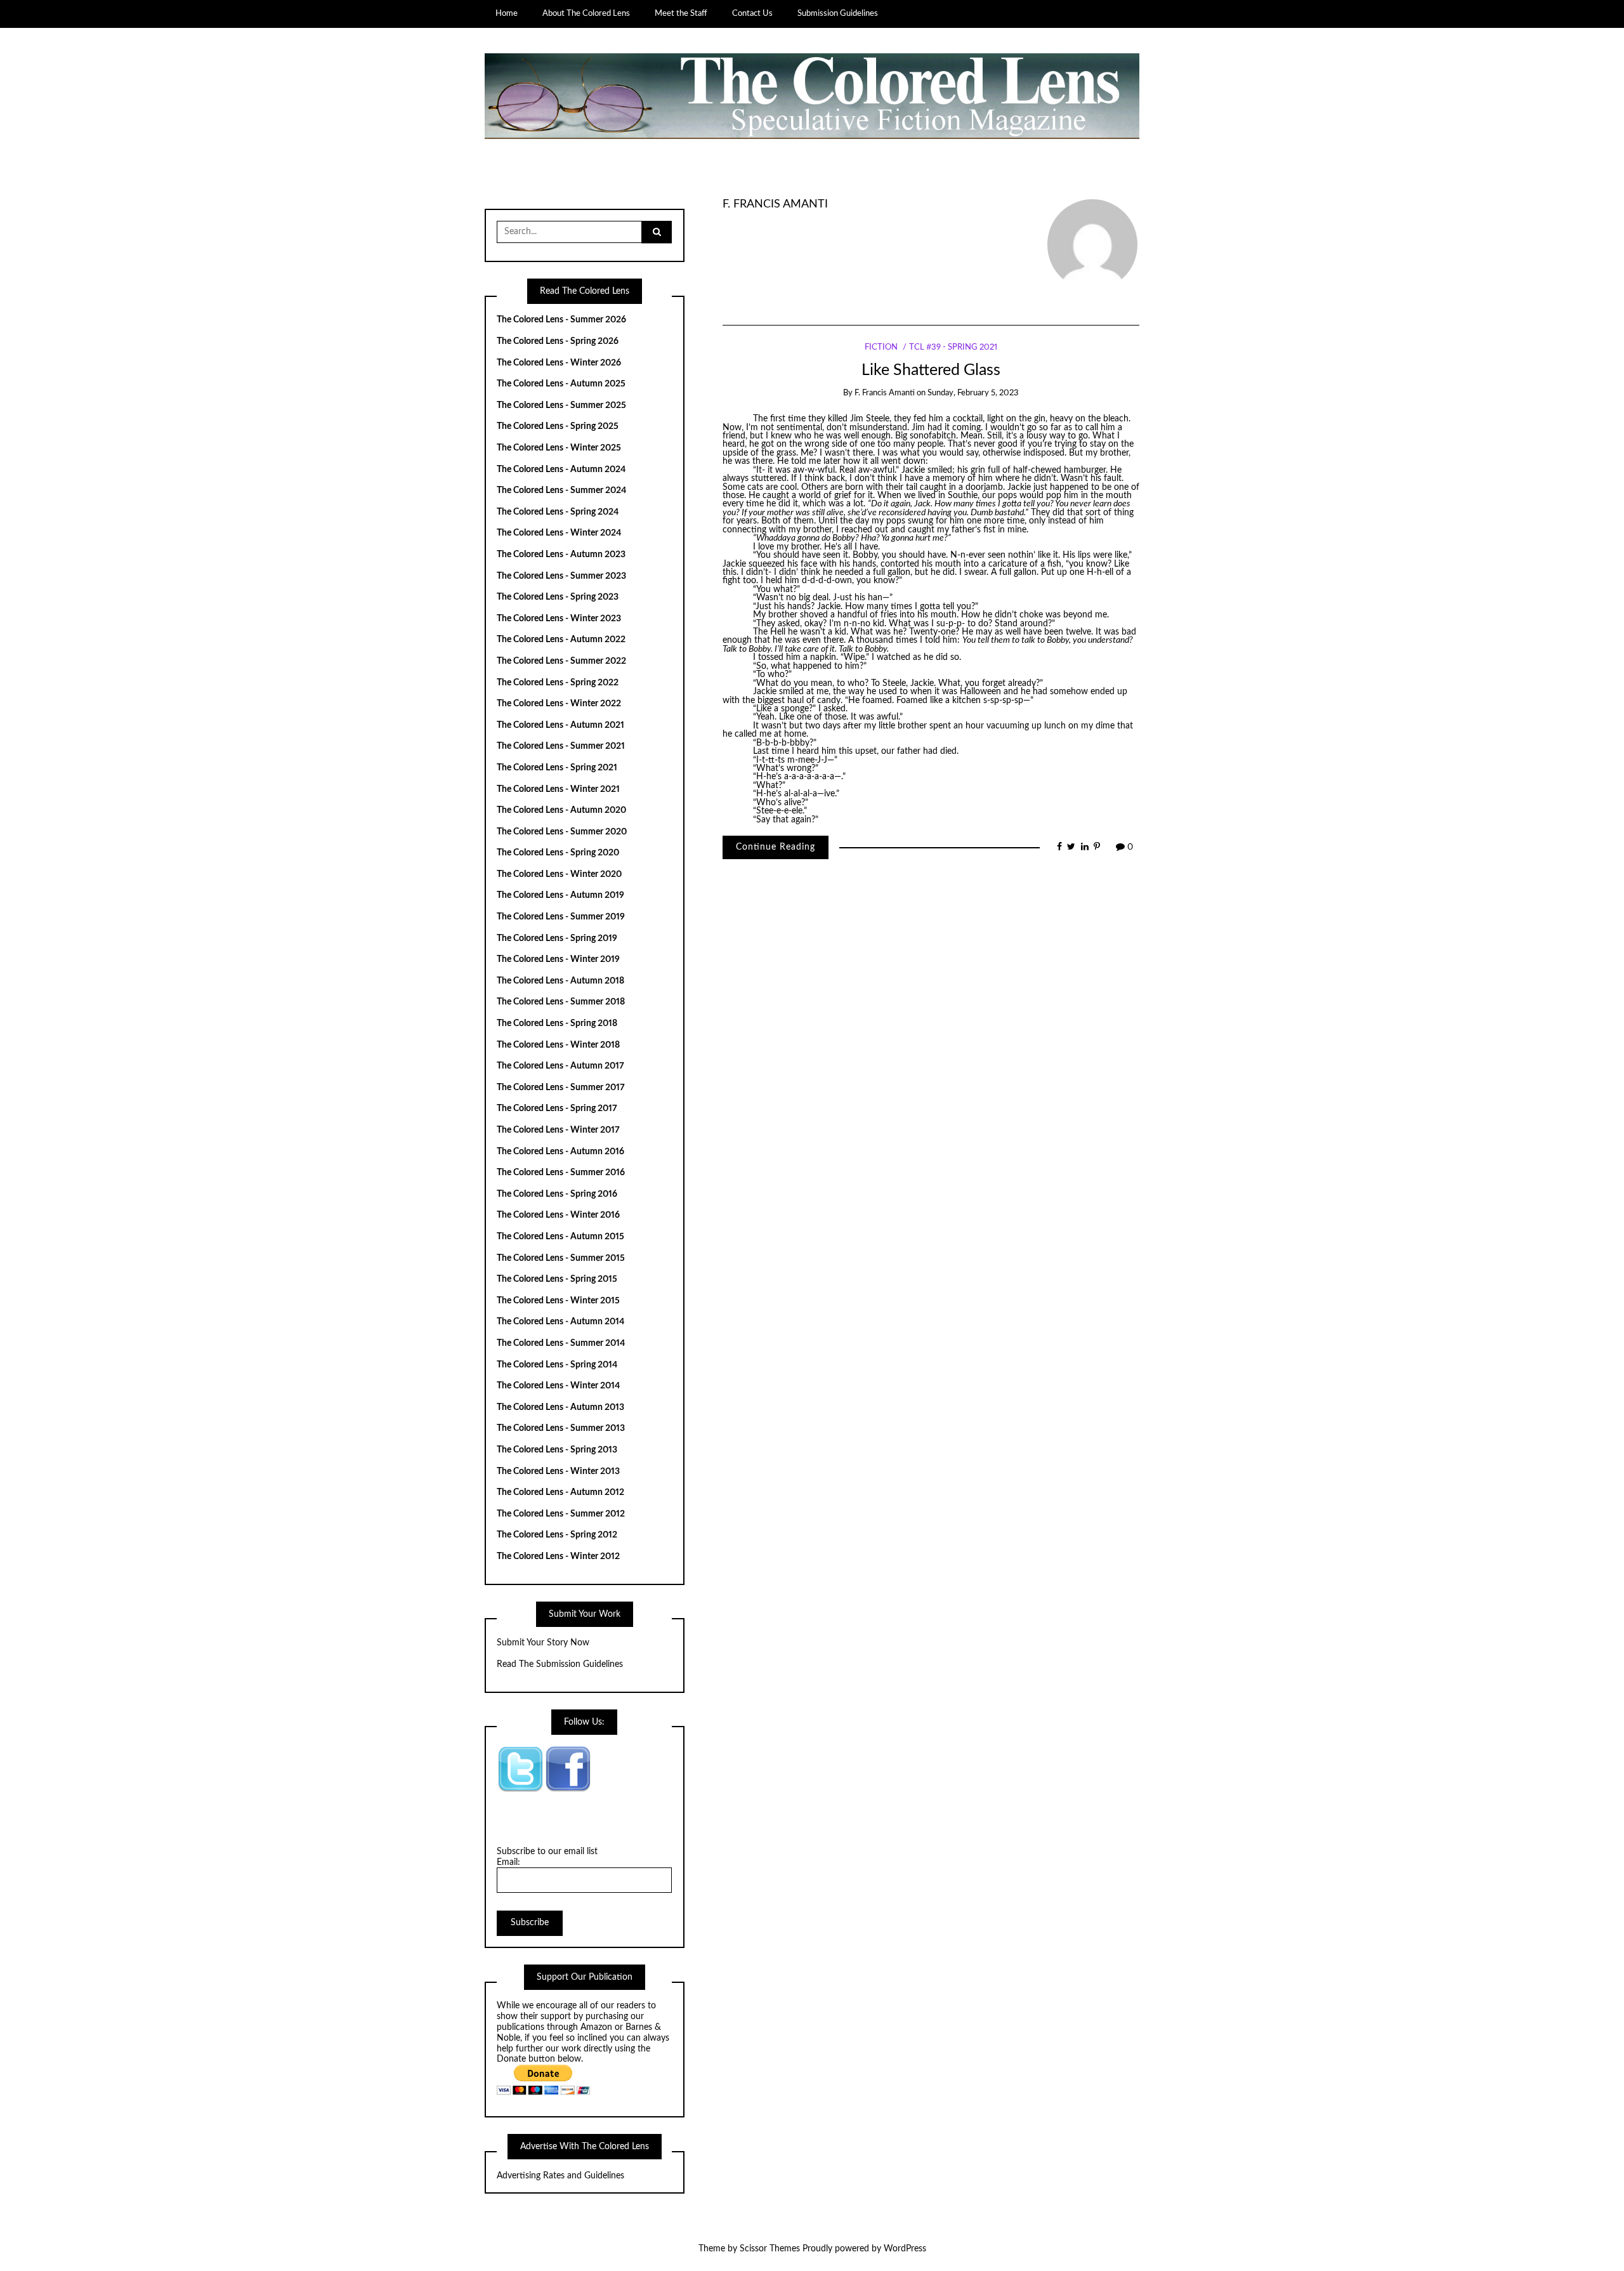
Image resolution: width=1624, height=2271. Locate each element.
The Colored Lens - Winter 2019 (558, 959)
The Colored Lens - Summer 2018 (561, 1002)
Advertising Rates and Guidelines (560, 2176)
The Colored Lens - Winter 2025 (559, 448)
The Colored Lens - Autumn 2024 (561, 470)
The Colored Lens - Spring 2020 (558, 853)
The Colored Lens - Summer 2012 (561, 1514)
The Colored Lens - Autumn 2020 (561, 810)
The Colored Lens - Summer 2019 (561, 917)
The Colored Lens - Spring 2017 (557, 1109)
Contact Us (752, 13)
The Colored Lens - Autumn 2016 (560, 1152)
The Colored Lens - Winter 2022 (559, 704)
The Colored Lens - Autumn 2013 (560, 1407)
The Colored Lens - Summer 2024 (561, 490)
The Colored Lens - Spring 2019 (557, 938)
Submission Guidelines (838, 13)
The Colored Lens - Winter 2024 (559, 533)
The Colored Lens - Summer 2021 (561, 746)
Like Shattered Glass (931, 370)
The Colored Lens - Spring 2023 (558, 597)
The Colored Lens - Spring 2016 (557, 1194)
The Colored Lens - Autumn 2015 (560, 1237)
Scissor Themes (770, 2249)
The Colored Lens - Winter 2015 (558, 1301)
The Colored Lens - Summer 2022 (561, 661)
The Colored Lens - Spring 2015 (557, 1279)
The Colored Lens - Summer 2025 (561, 405)
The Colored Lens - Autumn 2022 (561, 640)
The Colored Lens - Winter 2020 (559, 874)
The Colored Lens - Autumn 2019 (560, 895)
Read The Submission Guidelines (560, 1664)
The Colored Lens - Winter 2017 (558, 1130)
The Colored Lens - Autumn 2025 (561, 384)
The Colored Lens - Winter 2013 (558, 1471)
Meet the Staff (681, 13)
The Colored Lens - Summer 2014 (561, 1343)
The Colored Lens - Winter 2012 (558, 1557)
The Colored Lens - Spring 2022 (558, 683)
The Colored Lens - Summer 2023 (561, 576)
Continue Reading (776, 847)
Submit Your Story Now (543, 1643)
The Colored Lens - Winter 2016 (558, 1215)
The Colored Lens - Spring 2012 (557, 1535)
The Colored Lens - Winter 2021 (558, 789)
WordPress (905, 2249)
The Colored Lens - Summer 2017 (561, 1088)
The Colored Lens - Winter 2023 (559, 619)
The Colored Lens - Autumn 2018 (560, 981)
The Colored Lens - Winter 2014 (558, 1386)
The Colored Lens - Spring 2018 (557, 1024)
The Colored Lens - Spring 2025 (558, 426)
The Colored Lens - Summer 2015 (561, 1258)
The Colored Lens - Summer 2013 (561, 1428)
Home (507, 13)
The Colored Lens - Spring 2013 (557, 1450)
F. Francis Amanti (775, 204)
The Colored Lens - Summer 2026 (561, 320)
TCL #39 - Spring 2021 (953, 347)
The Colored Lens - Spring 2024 (558, 512)
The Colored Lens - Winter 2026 (559, 363)
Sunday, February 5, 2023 (973, 393)
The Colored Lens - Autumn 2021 (560, 725)
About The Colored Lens (586, 13)
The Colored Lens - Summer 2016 (561, 1173)
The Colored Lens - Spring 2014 (557, 1365)
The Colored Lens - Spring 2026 (558, 341)
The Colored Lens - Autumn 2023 (561, 555)
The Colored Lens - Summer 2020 (562, 832)
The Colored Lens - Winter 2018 (558, 1045)
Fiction (881, 347)
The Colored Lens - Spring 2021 (557, 768)
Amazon (596, 2027)
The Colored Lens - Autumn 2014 (560, 1322)
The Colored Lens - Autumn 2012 (560, 1492)
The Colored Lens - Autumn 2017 (560, 1066)
